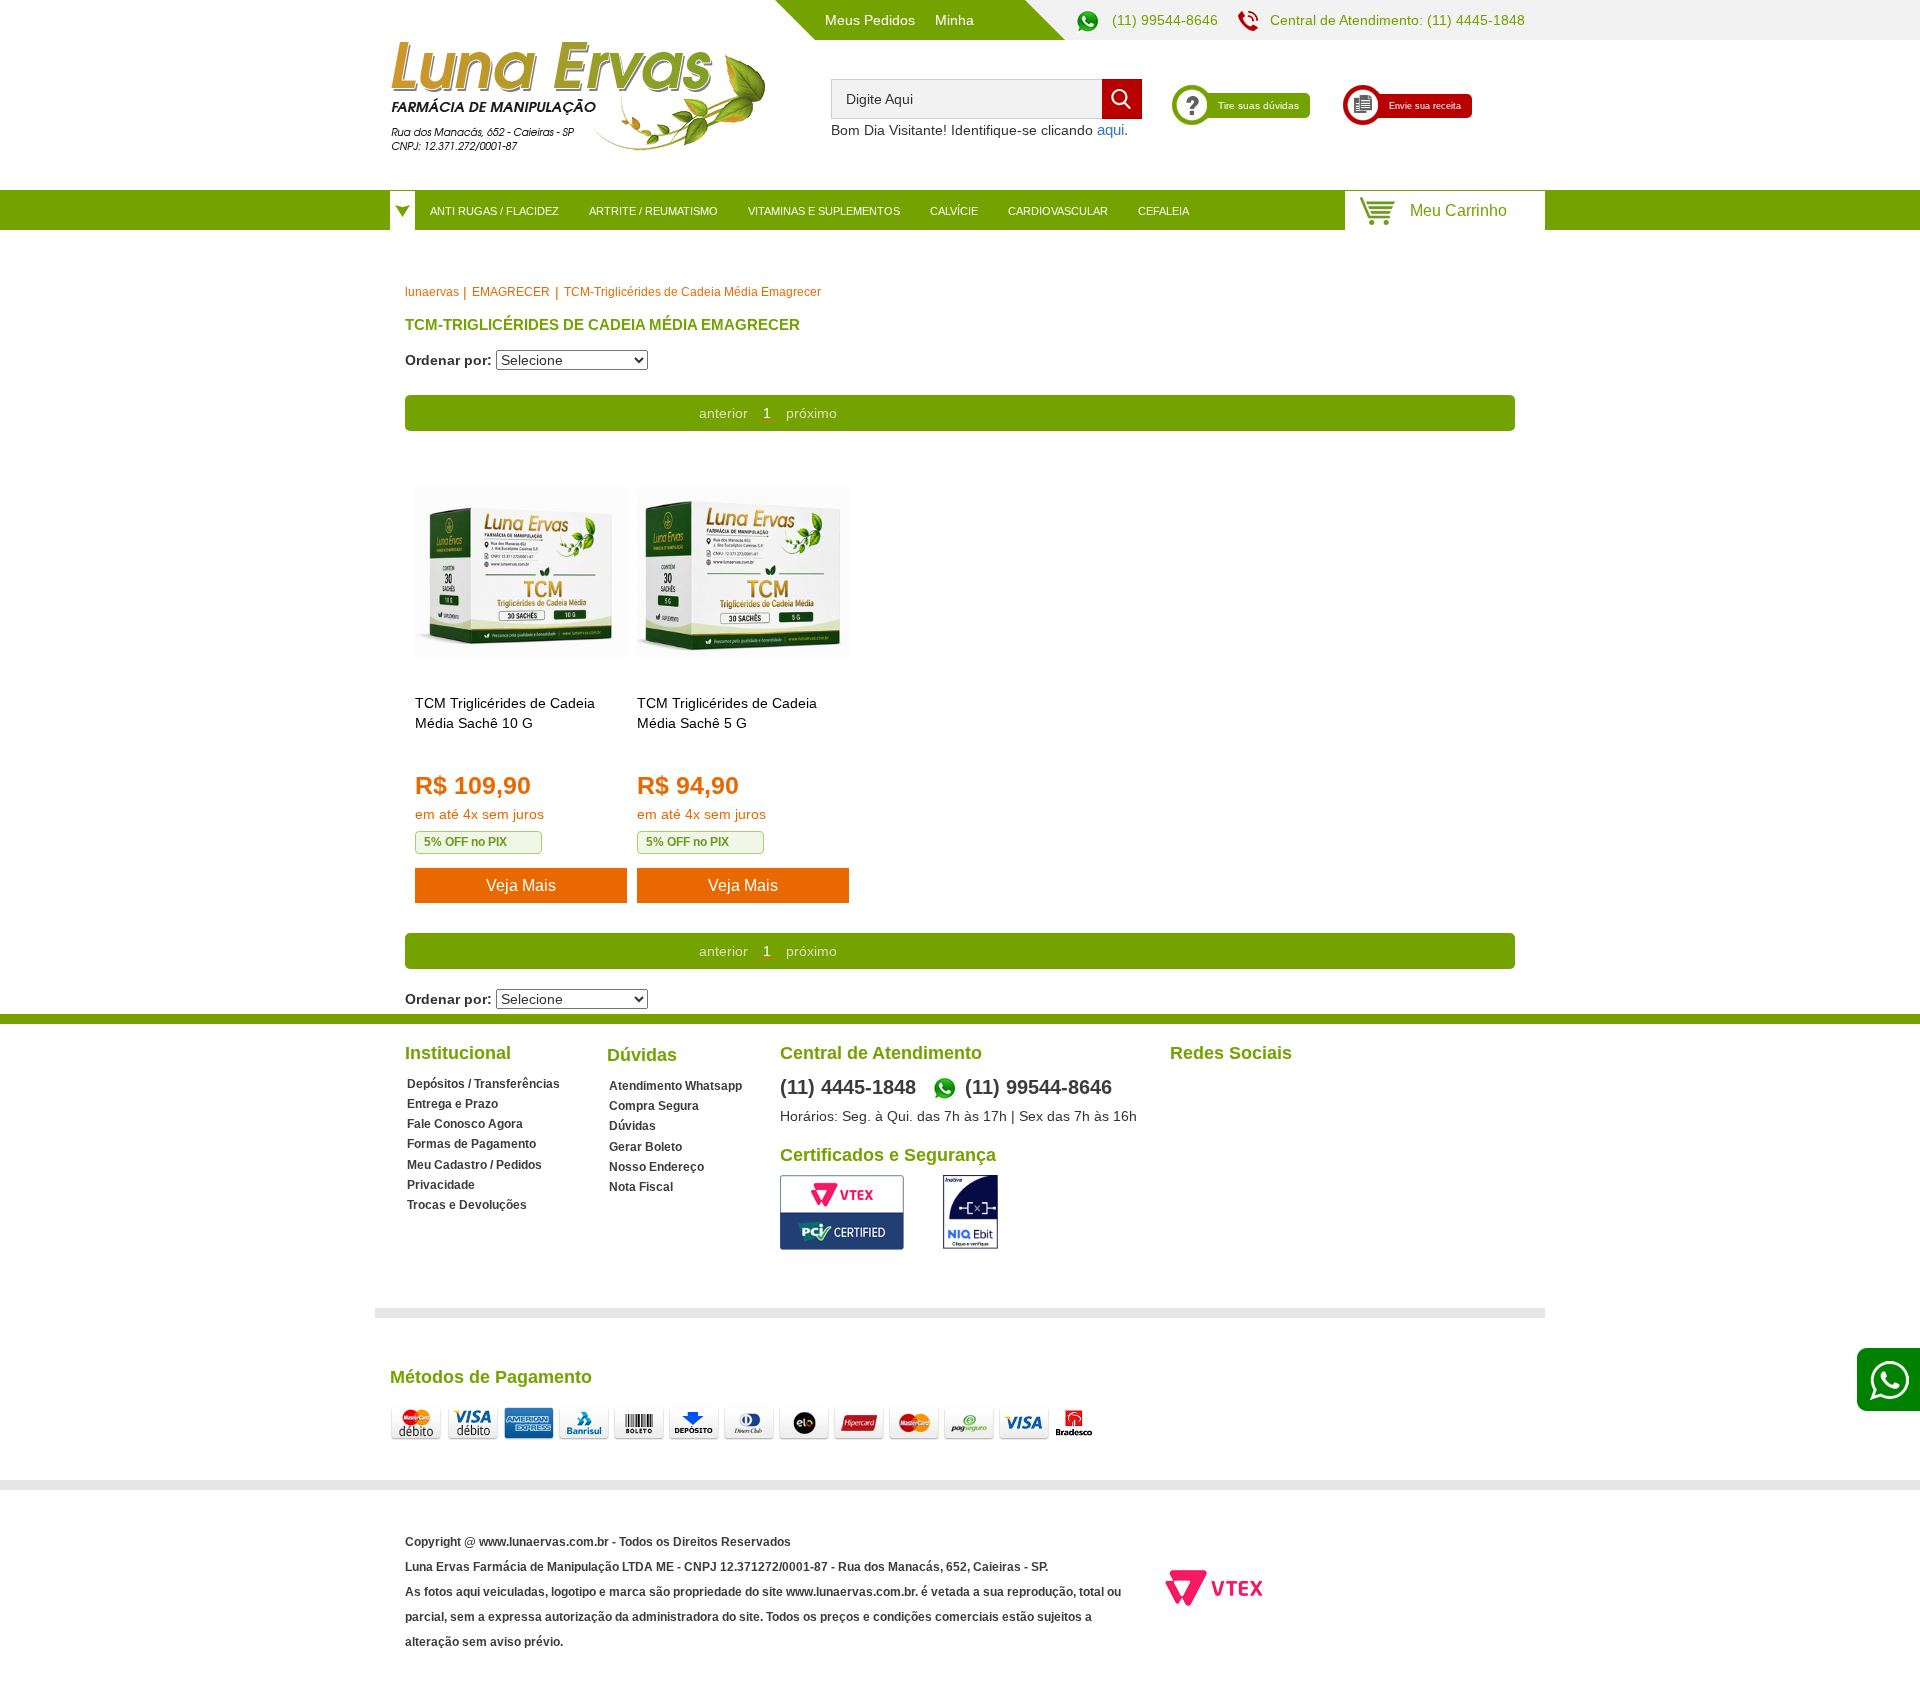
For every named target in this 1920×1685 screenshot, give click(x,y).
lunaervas (432, 292)
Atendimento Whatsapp (675, 1086)
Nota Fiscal (641, 1187)
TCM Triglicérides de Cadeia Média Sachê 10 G (505, 713)
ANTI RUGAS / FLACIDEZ (494, 211)
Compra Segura (654, 1106)
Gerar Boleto (645, 1147)
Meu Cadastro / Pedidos (474, 1165)
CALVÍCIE (954, 211)
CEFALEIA (1163, 211)
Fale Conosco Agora (465, 1124)
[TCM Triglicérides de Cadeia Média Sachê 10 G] (521, 572)
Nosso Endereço (656, 1167)
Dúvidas (632, 1126)
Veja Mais (521, 885)
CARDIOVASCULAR (1058, 211)
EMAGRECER (511, 292)
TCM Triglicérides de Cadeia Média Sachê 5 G (727, 713)
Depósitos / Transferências (483, 1084)
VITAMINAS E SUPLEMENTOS (824, 211)
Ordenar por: (448, 360)
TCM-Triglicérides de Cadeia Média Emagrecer (692, 292)
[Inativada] (970, 1212)
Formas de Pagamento (471, 1144)
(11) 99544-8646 (1163, 20)
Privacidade (441, 1185)
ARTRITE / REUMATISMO (653, 211)
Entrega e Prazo (452, 1104)
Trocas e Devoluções (467, 1205)
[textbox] (986, 99)
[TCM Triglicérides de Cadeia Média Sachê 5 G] (743, 572)
